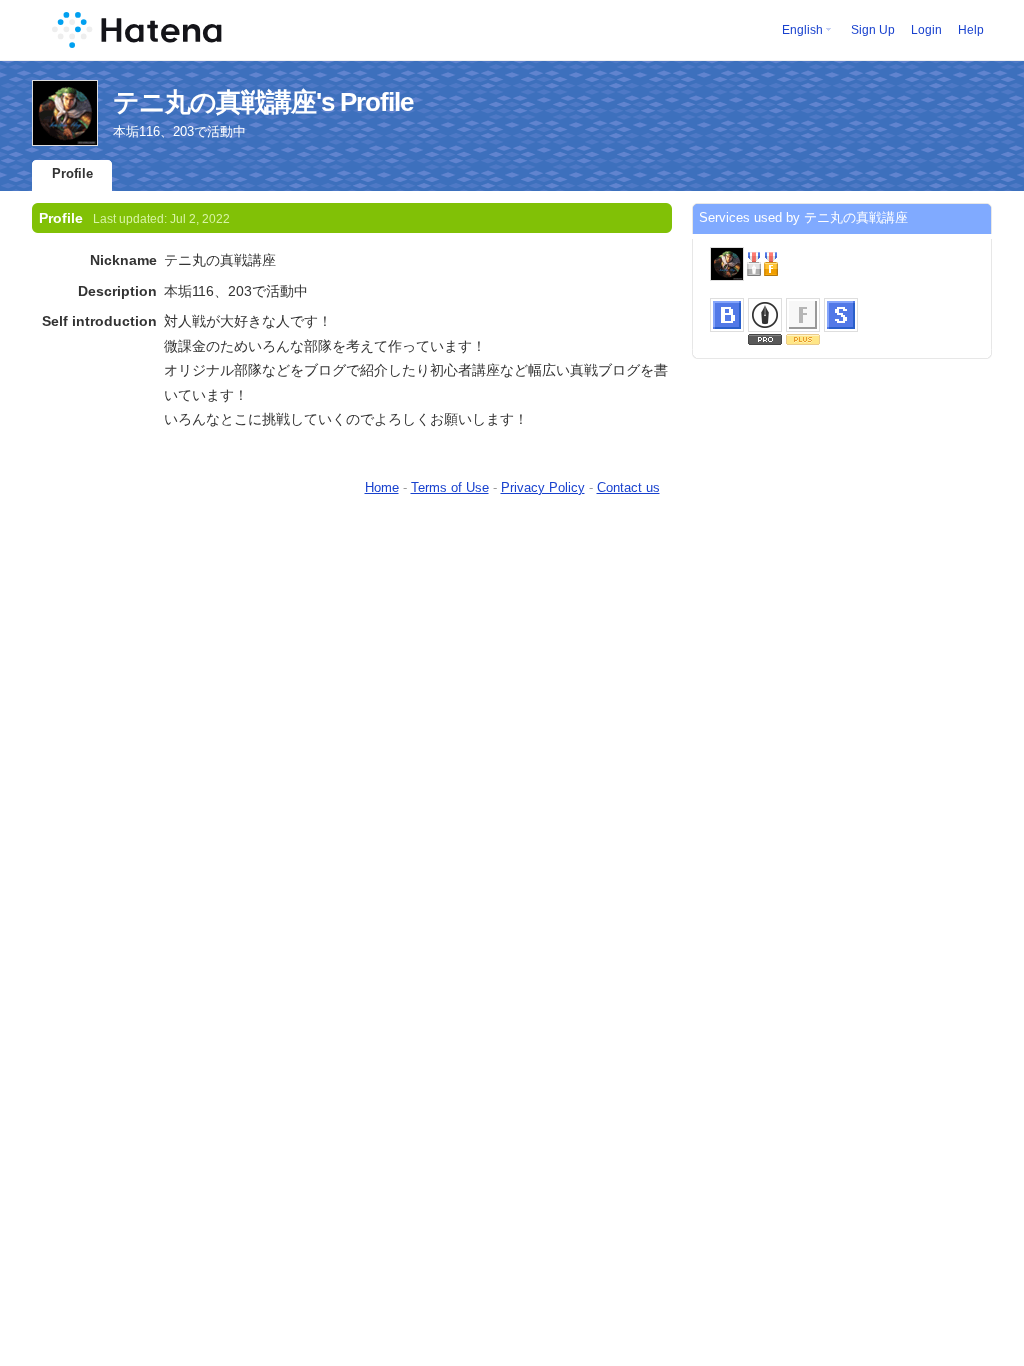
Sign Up (873, 30)
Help (971, 30)
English (802, 30)
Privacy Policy (543, 487)
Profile (72, 173)
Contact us (628, 487)
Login (926, 30)
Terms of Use (450, 487)
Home (382, 487)
